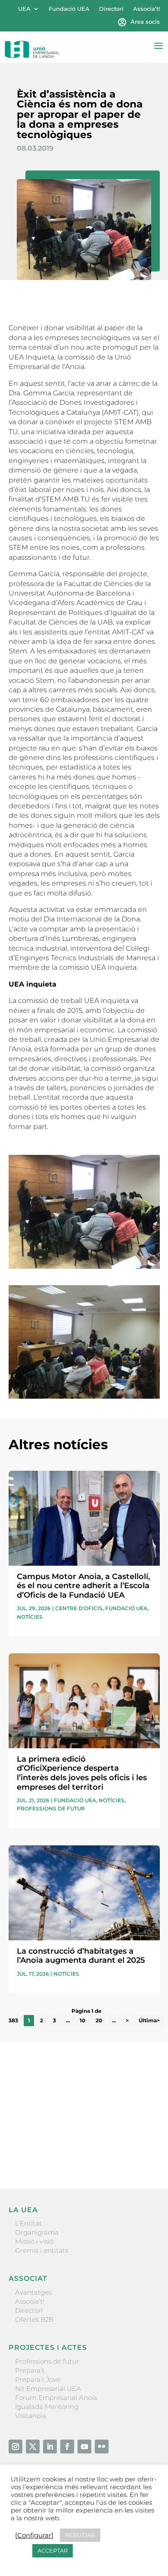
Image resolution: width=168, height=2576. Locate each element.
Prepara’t (30, 2370)
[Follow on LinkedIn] (50, 2447)
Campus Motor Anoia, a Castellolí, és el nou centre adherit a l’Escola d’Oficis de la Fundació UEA (83, 1586)
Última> (149, 2020)
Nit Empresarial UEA (48, 2388)
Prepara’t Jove (38, 2379)
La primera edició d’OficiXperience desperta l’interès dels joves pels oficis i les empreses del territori (82, 1773)
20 (99, 2020)
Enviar (140, 2153)
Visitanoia (31, 2416)
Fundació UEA (69, 9)
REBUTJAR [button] (80, 2535)
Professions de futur (51, 1808)
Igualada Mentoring (47, 2407)
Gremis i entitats (42, 2250)
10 (82, 2020)
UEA (24, 9)
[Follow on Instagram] (16, 2447)
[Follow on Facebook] (67, 2447)
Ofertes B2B (34, 2319)
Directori (111, 9)
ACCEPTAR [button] (53, 2551)
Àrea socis (145, 22)
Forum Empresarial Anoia (56, 2398)
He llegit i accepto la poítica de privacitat (71, 2138)
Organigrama (37, 2232)
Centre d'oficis (79, 1608)
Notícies (30, 1617)
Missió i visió (34, 2241)
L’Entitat (28, 2223)
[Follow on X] (33, 2447)
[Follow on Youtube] (84, 2447)
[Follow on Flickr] (102, 2447)
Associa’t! (146, 9)
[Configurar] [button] (34, 2535)
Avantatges (33, 2292)
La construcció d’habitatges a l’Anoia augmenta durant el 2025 (81, 1956)
